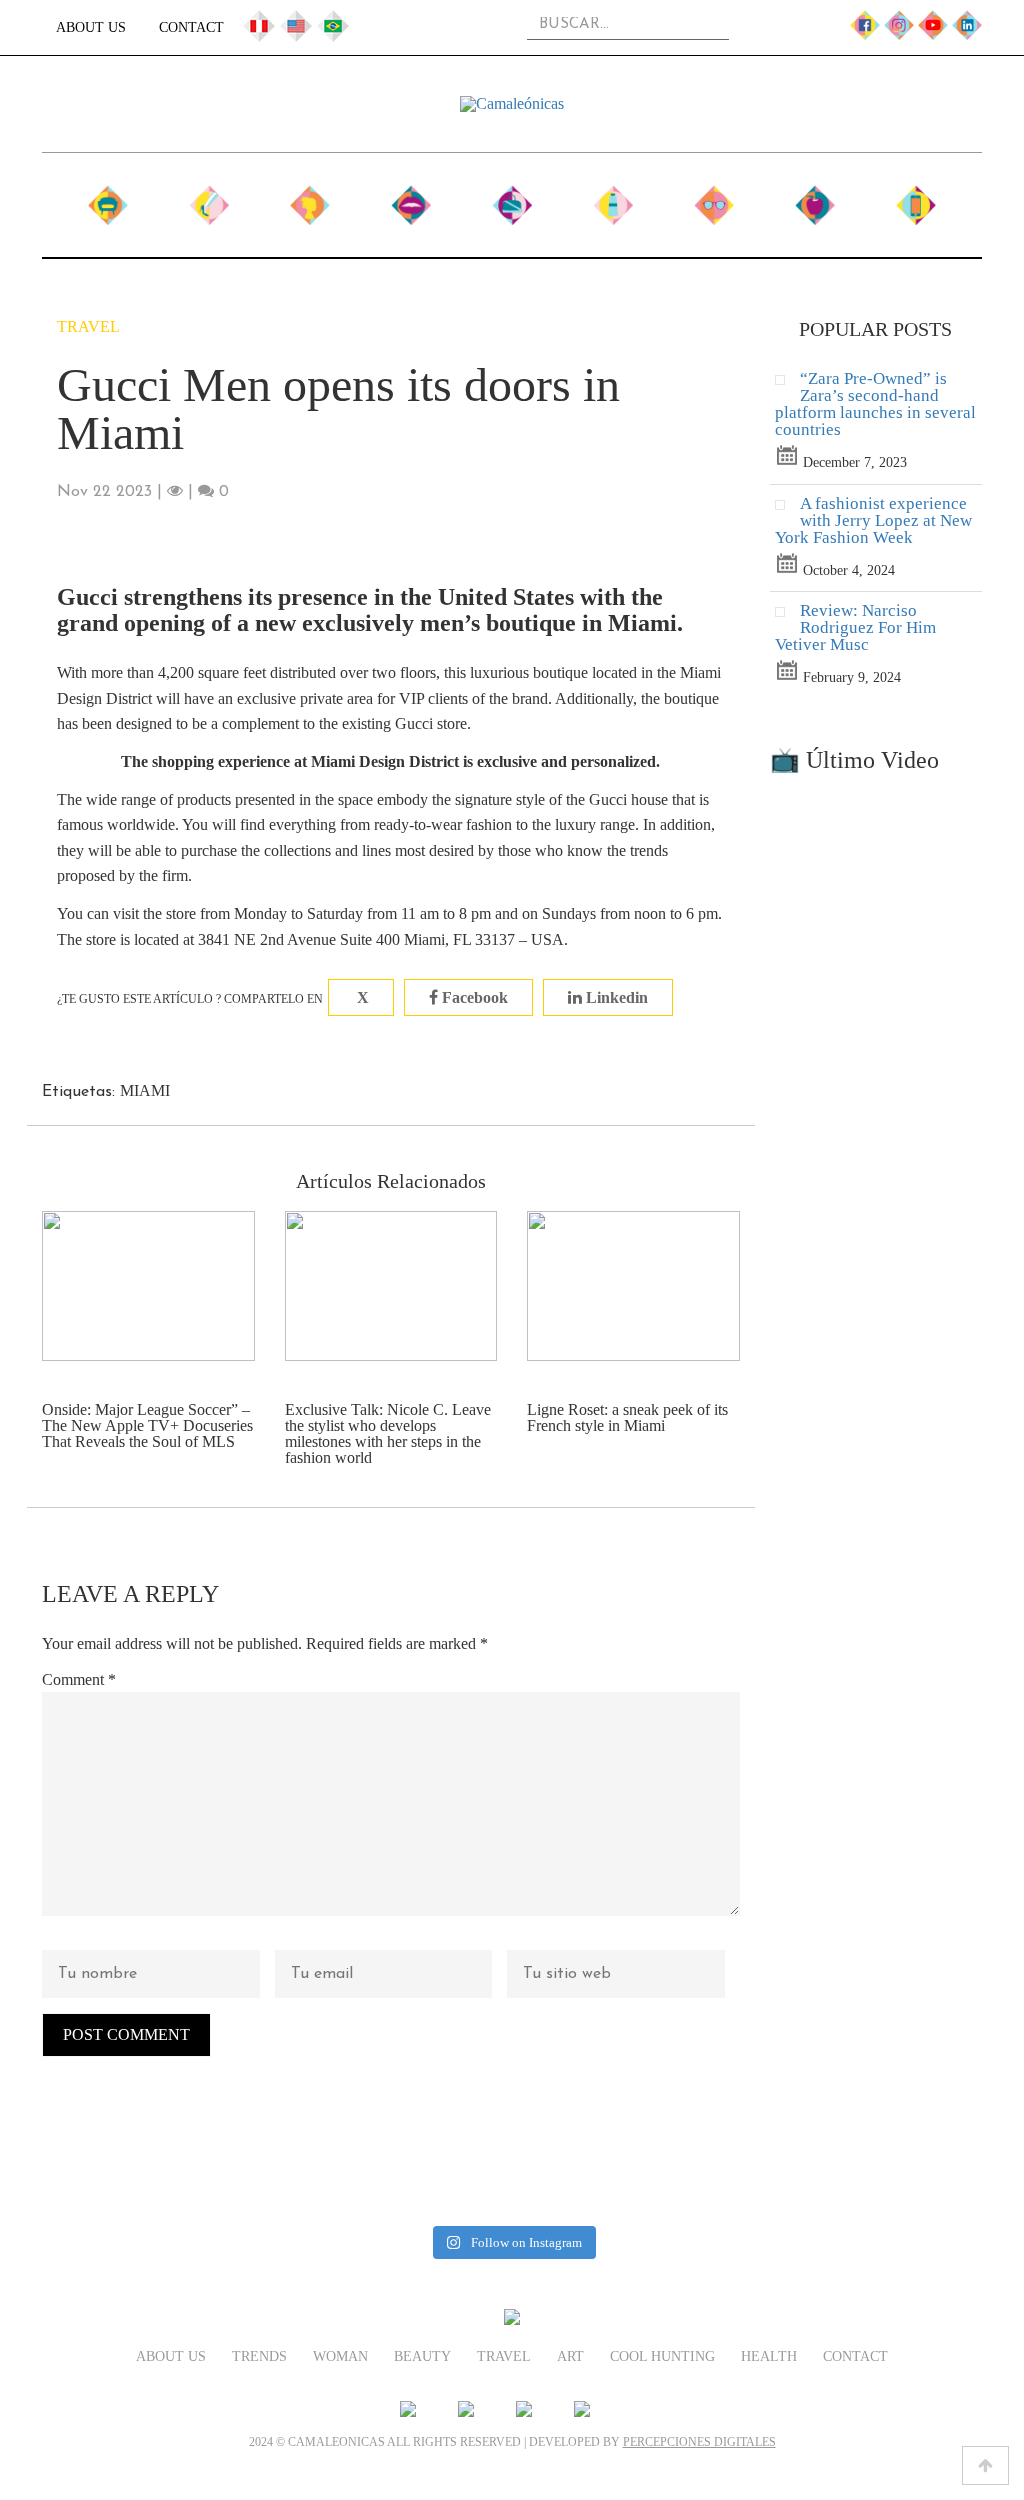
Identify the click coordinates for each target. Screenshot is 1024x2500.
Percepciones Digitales (699, 2442)
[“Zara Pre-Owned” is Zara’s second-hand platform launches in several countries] (787, 384)
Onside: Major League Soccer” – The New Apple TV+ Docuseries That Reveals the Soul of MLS (147, 1425)
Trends (208, 197)
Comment (79, 1679)
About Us (91, 27)
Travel (512, 197)
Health (815, 197)
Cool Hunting (714, 207)
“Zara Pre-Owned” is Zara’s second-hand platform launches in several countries (875, 404)
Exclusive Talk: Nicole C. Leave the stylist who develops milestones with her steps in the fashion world (388, 1433)
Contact (191, 27)
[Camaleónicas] (512, 104)
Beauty (410, 197)
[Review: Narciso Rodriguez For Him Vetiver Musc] (787, 616)
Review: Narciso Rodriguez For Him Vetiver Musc (855, 627)
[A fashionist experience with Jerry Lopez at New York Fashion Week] (787, 509)
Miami (145, 1090)
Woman (309, 197)
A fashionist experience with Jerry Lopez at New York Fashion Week (873, 520)
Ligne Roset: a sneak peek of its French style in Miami (627, 1417)
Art (613, 197)
